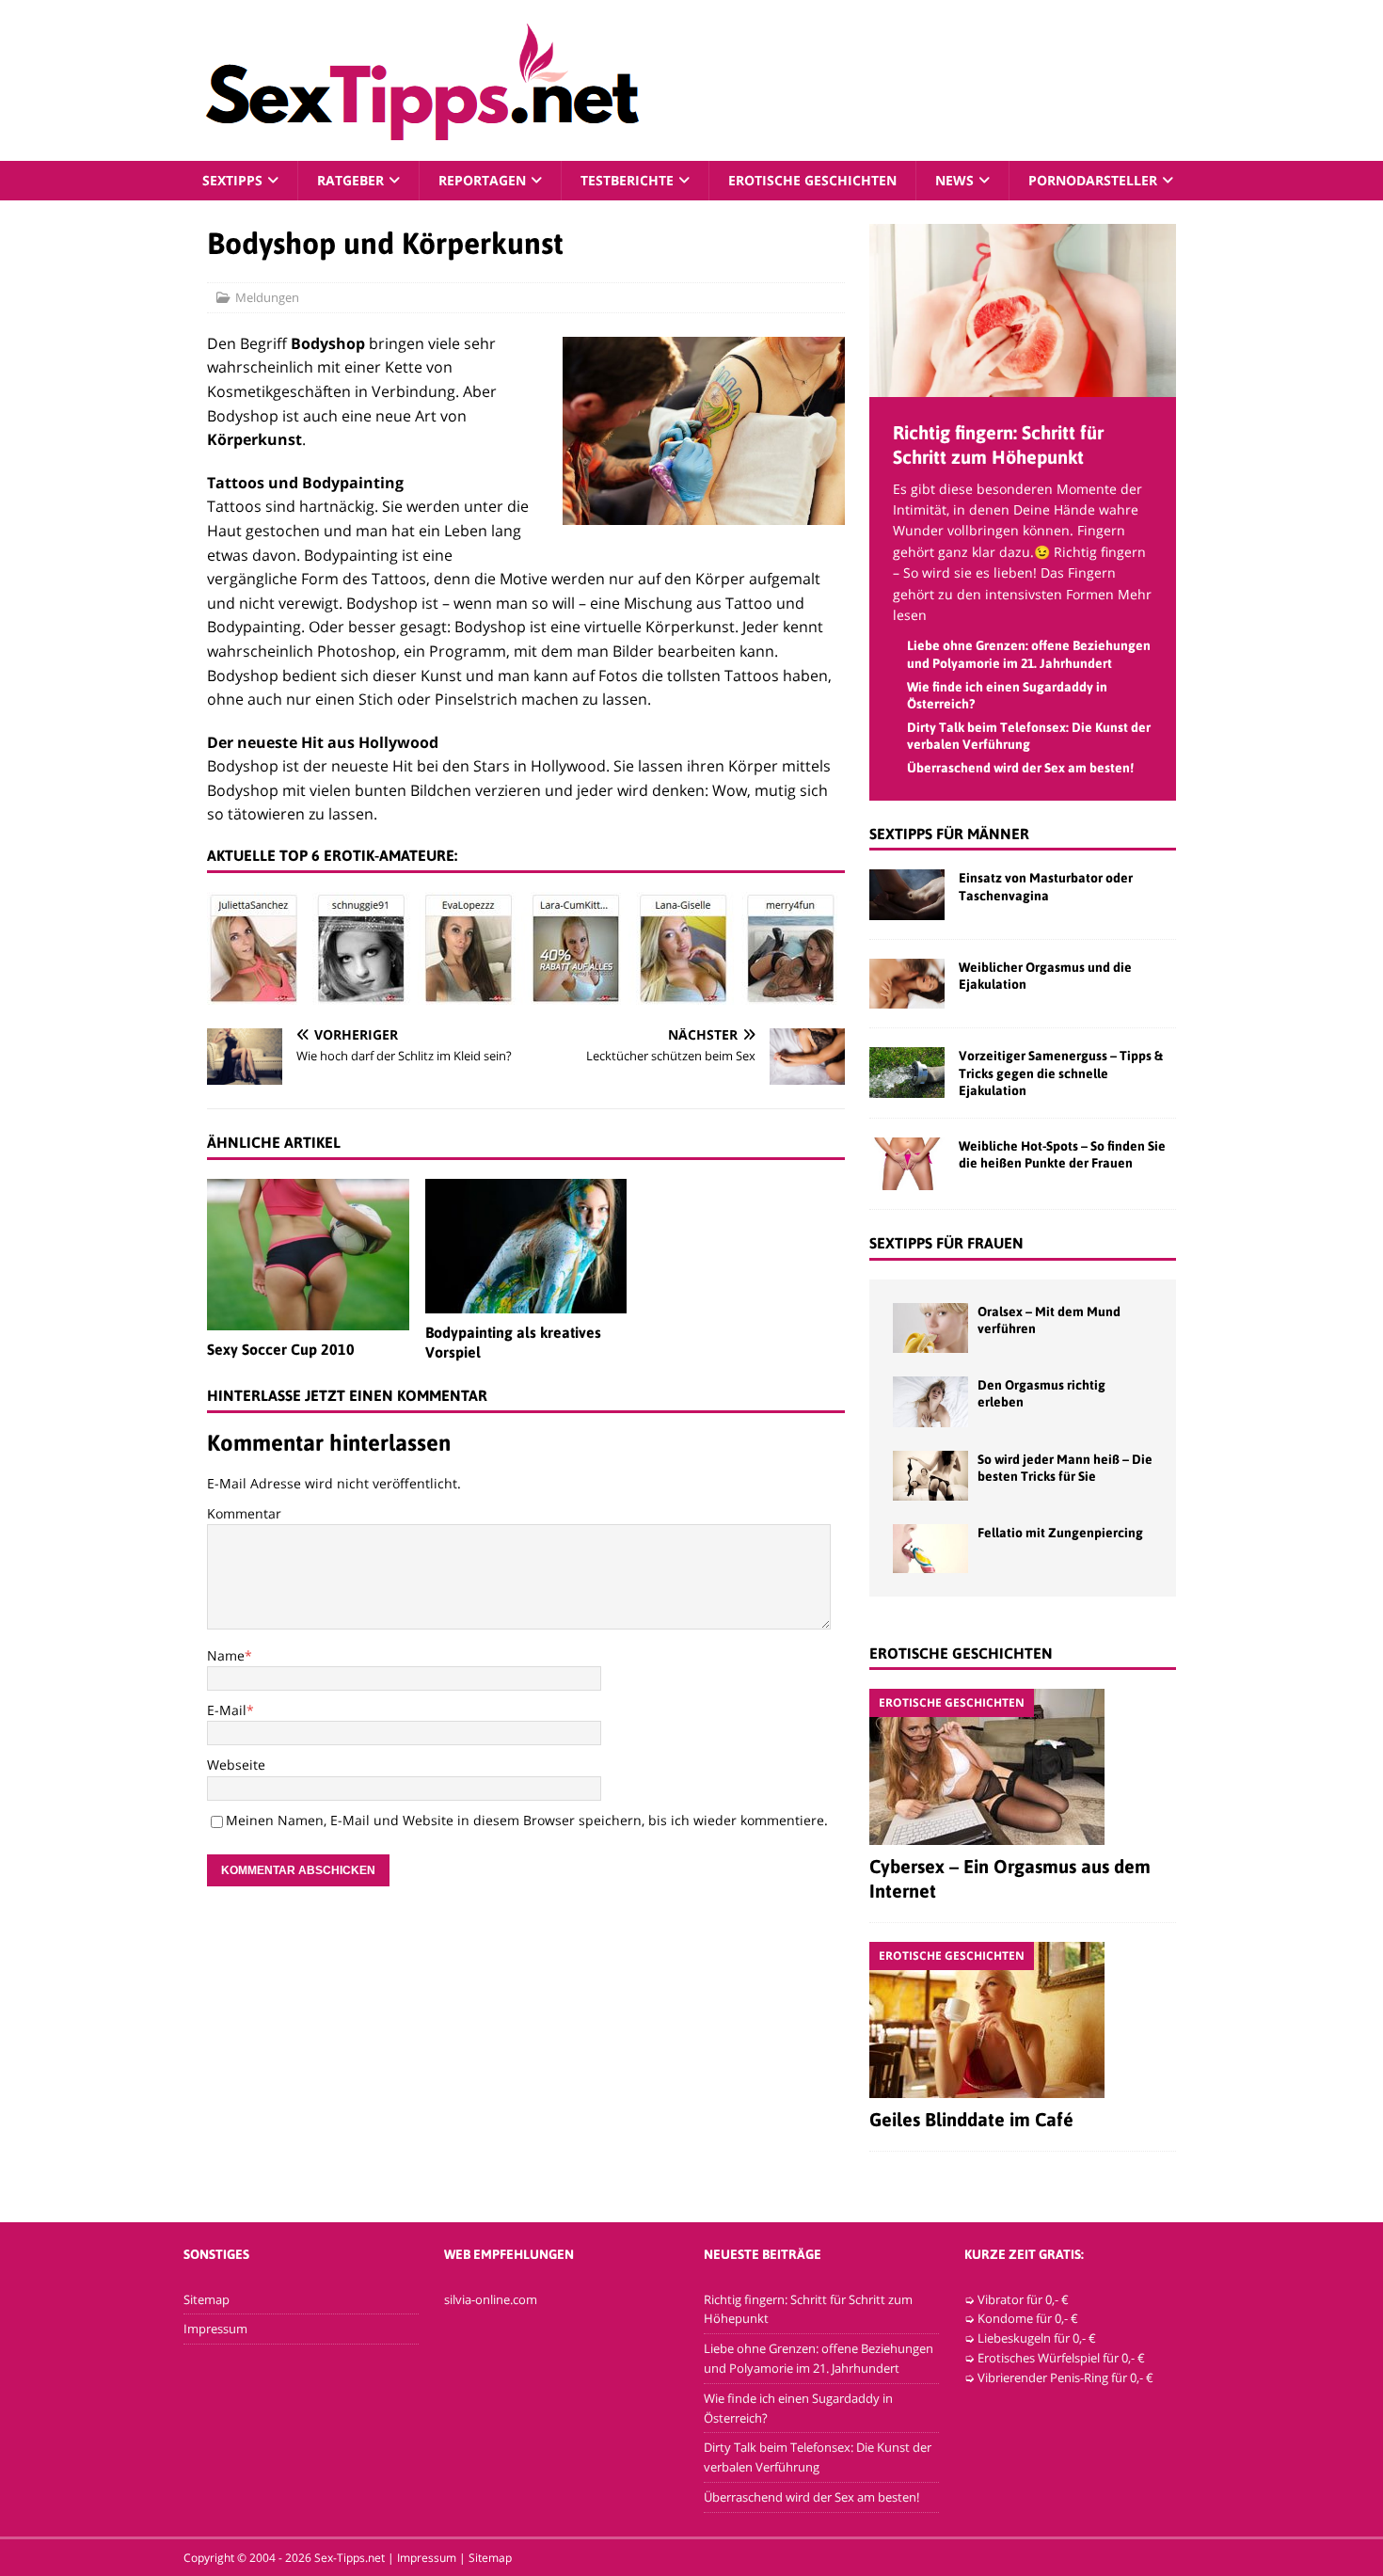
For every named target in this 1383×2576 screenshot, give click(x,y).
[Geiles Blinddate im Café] (1023, 2020)
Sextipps (232, 180)
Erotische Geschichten (812, 180)
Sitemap (207, 2299)
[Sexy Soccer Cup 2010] (308, 1255)
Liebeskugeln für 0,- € (1037, 2338)
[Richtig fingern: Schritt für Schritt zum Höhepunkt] (1023, 385)
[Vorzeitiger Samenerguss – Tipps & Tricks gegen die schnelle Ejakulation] (907, 1072)
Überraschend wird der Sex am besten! (1020, 768)
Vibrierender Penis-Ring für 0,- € (1065, 2377)
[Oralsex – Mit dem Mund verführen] (930, 1328)
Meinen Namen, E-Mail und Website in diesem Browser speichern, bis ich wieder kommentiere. (527, 1820)
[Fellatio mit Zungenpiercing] (930, 1549)
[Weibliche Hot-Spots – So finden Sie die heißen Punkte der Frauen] (907, 1164)
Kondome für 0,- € (1028, 2318)
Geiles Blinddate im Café (971, 2119)
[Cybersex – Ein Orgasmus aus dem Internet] (1023, 1767)
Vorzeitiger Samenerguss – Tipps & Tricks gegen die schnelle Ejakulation (1061, 1073)
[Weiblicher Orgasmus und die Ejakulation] (907, 984)
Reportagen (482, 180)
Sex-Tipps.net (350, 2558)
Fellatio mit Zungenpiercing (1060, 1533)
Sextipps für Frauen (946, 1243)
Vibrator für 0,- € (1023, 2299)
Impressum (215, 2329)
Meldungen (267, 297)
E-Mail (227, 1710)
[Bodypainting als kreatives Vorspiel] (526, 1246)
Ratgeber (350, 180)
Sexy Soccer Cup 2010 (281, 1349)
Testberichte (627, 180)
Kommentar (244, 1513)
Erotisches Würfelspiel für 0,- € (1061, 2358)
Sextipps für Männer (949, 834)
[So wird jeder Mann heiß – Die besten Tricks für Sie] (930, 1476)
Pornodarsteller (1093, 180)
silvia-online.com (491, 2299)
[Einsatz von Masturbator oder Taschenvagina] (907, 894)
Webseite (236, 1765)
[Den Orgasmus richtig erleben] (930, 1401)
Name (226, 1655)
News (954, 180)
